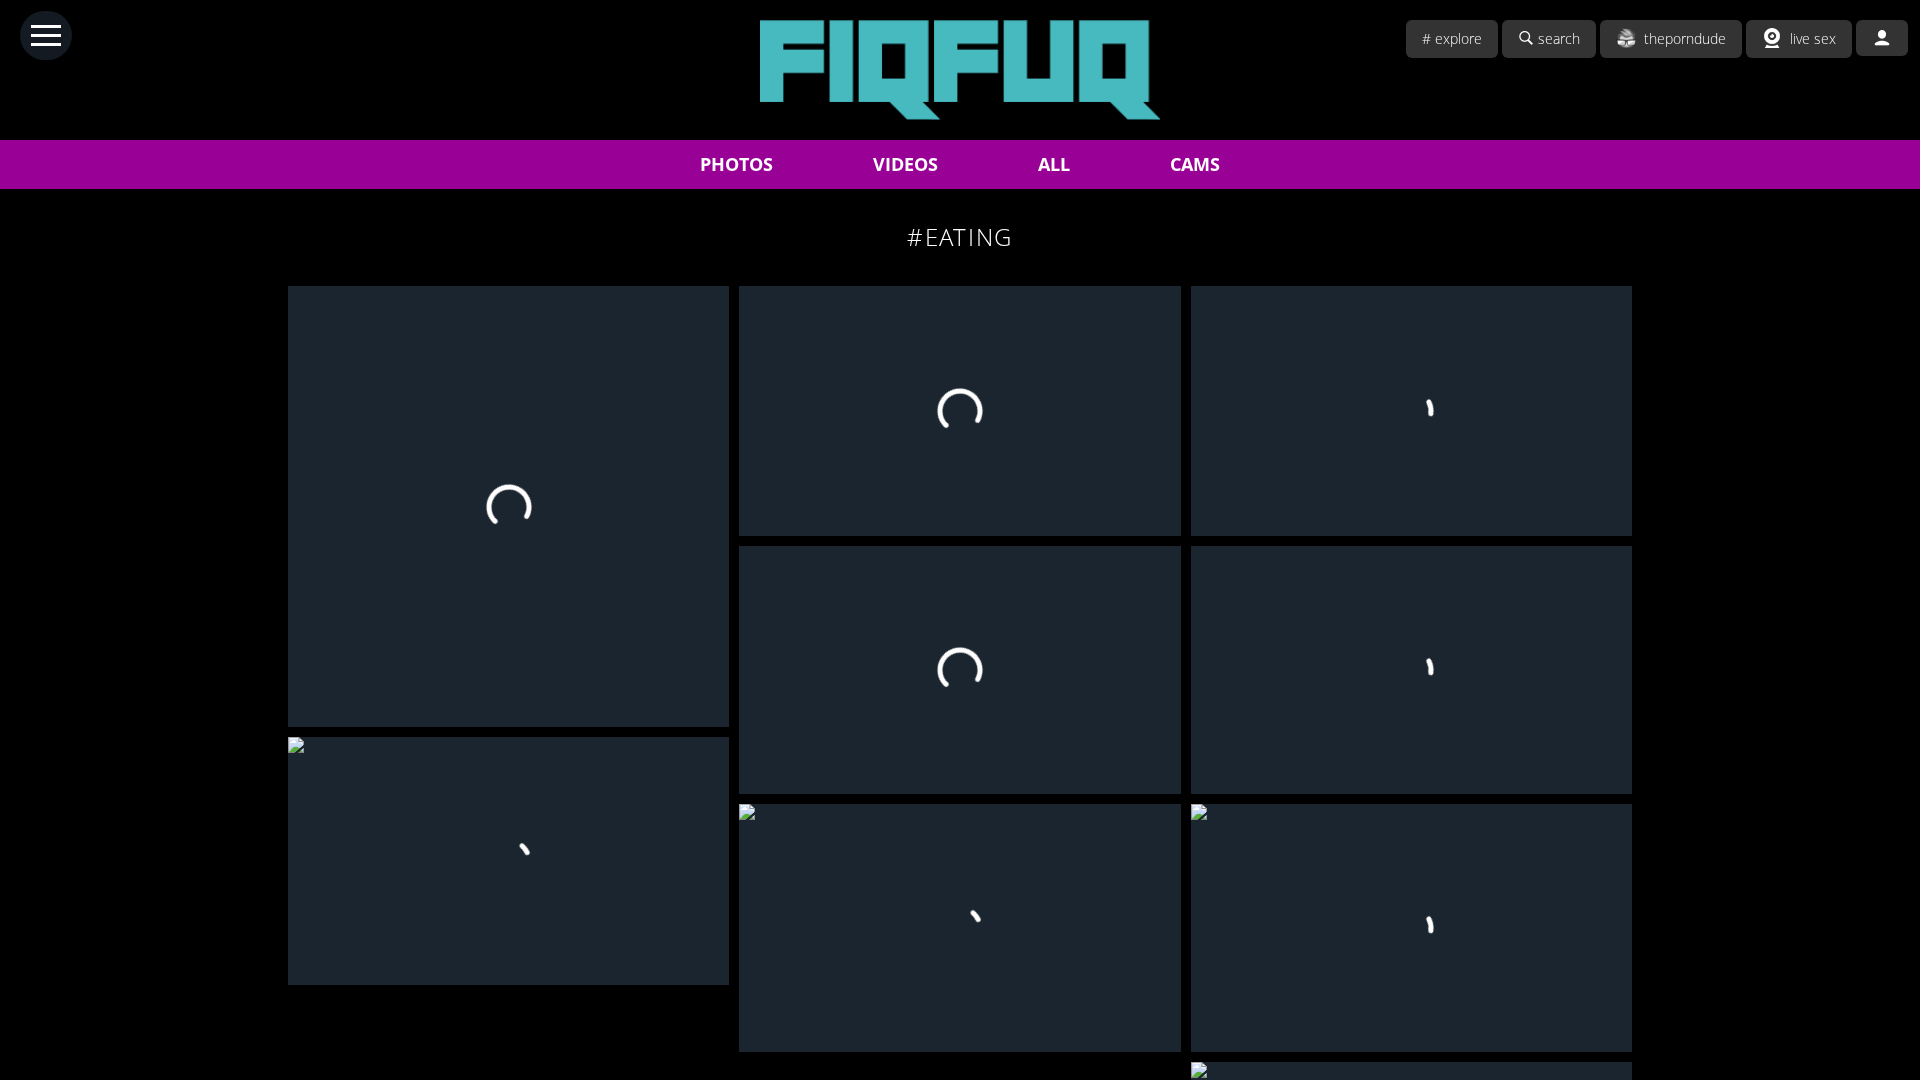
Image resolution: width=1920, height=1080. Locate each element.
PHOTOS (736, 164)
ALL (1054, 164)
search (1559, 38)
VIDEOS (905, 164)
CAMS (1195, 164)
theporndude (1685, 38)
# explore (1452, 38)
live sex (1813, 38)
